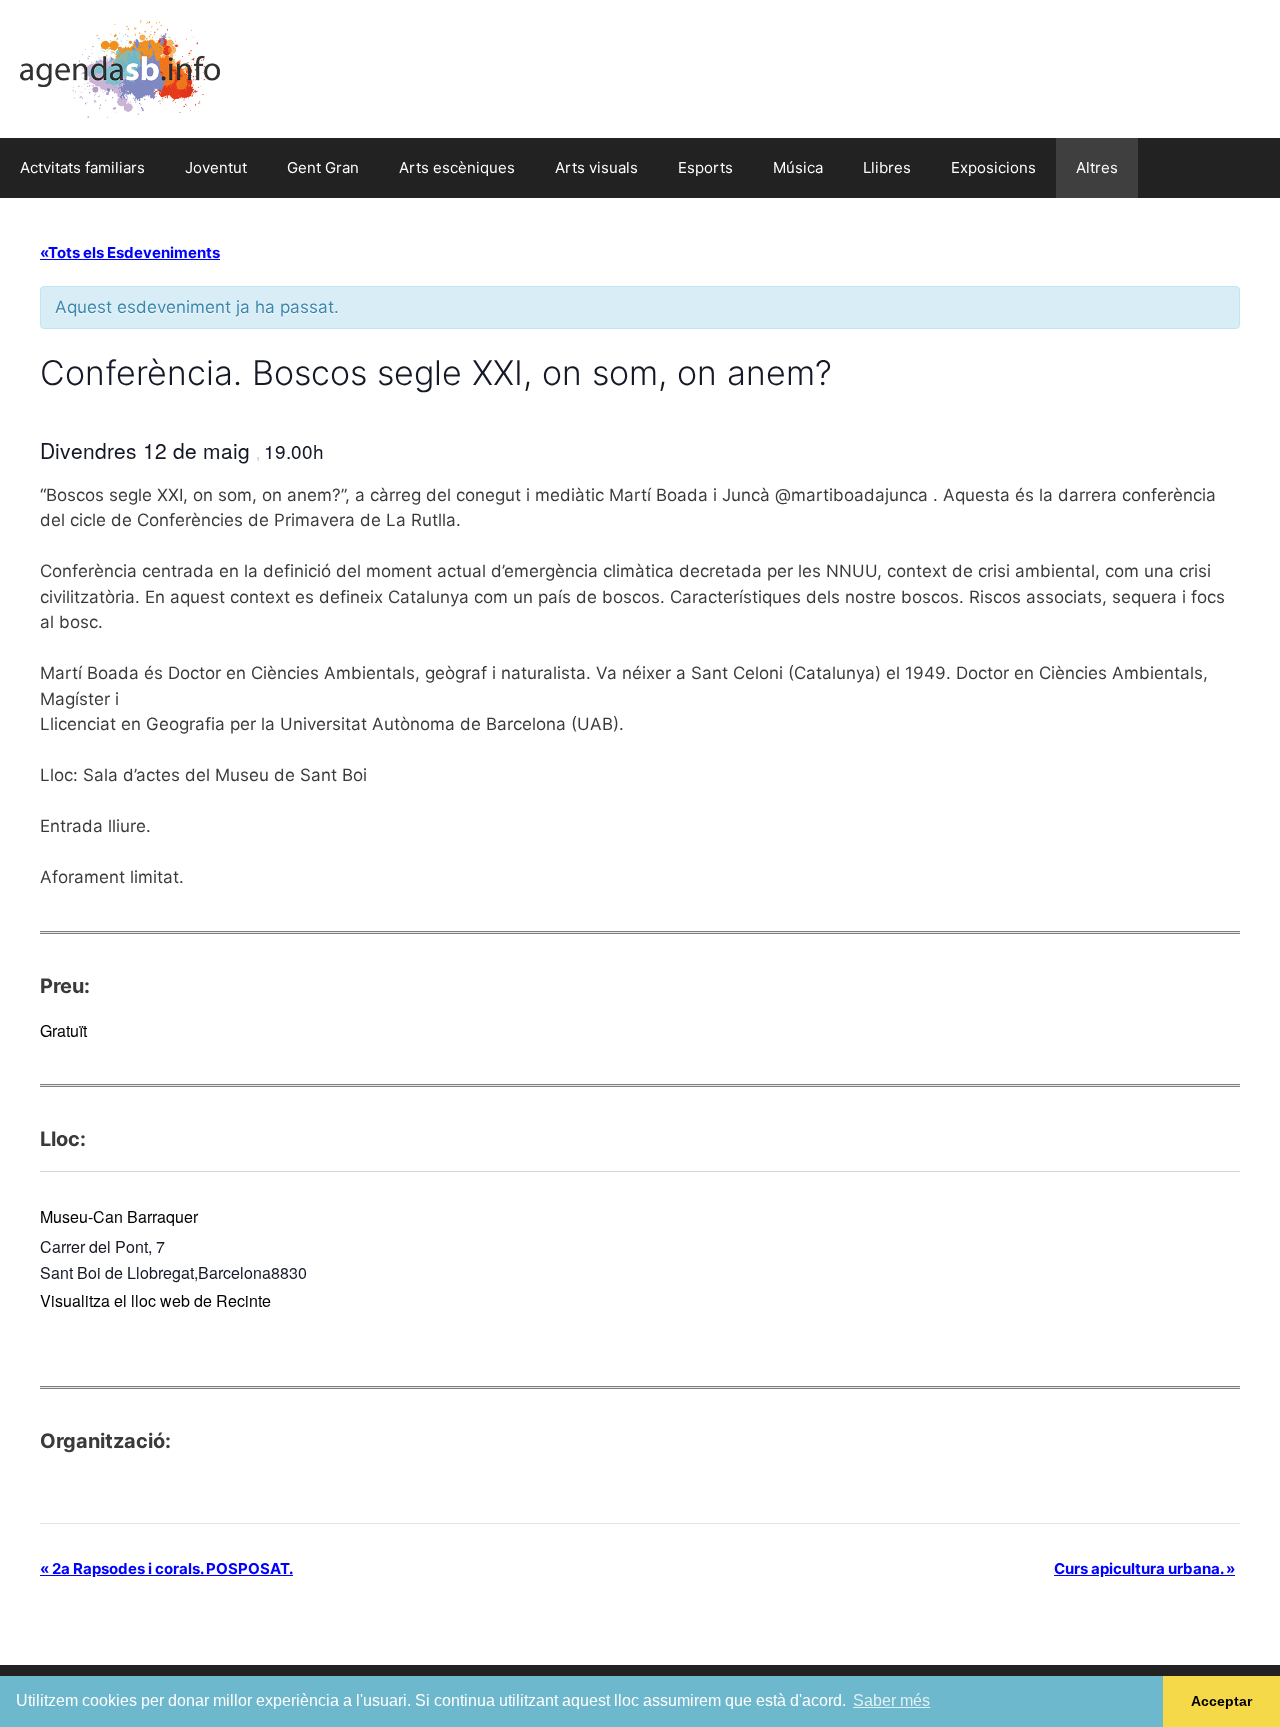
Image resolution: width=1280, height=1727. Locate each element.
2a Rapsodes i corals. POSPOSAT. (166, 1568)
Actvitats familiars (82, 167)
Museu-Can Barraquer (119, 1216)
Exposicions (993, 167)
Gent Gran (323, 167)
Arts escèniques (457, 167)
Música (798, 167)
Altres (1097, 167)
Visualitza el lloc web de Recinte (155, 1300)
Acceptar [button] (1221, 1701)
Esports (705, 167)
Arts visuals (596, 167)
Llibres (887, 167)
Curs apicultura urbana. (1144, 1568)
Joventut (216, 167)
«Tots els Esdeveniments (130, 252)
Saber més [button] (891, 1700)
